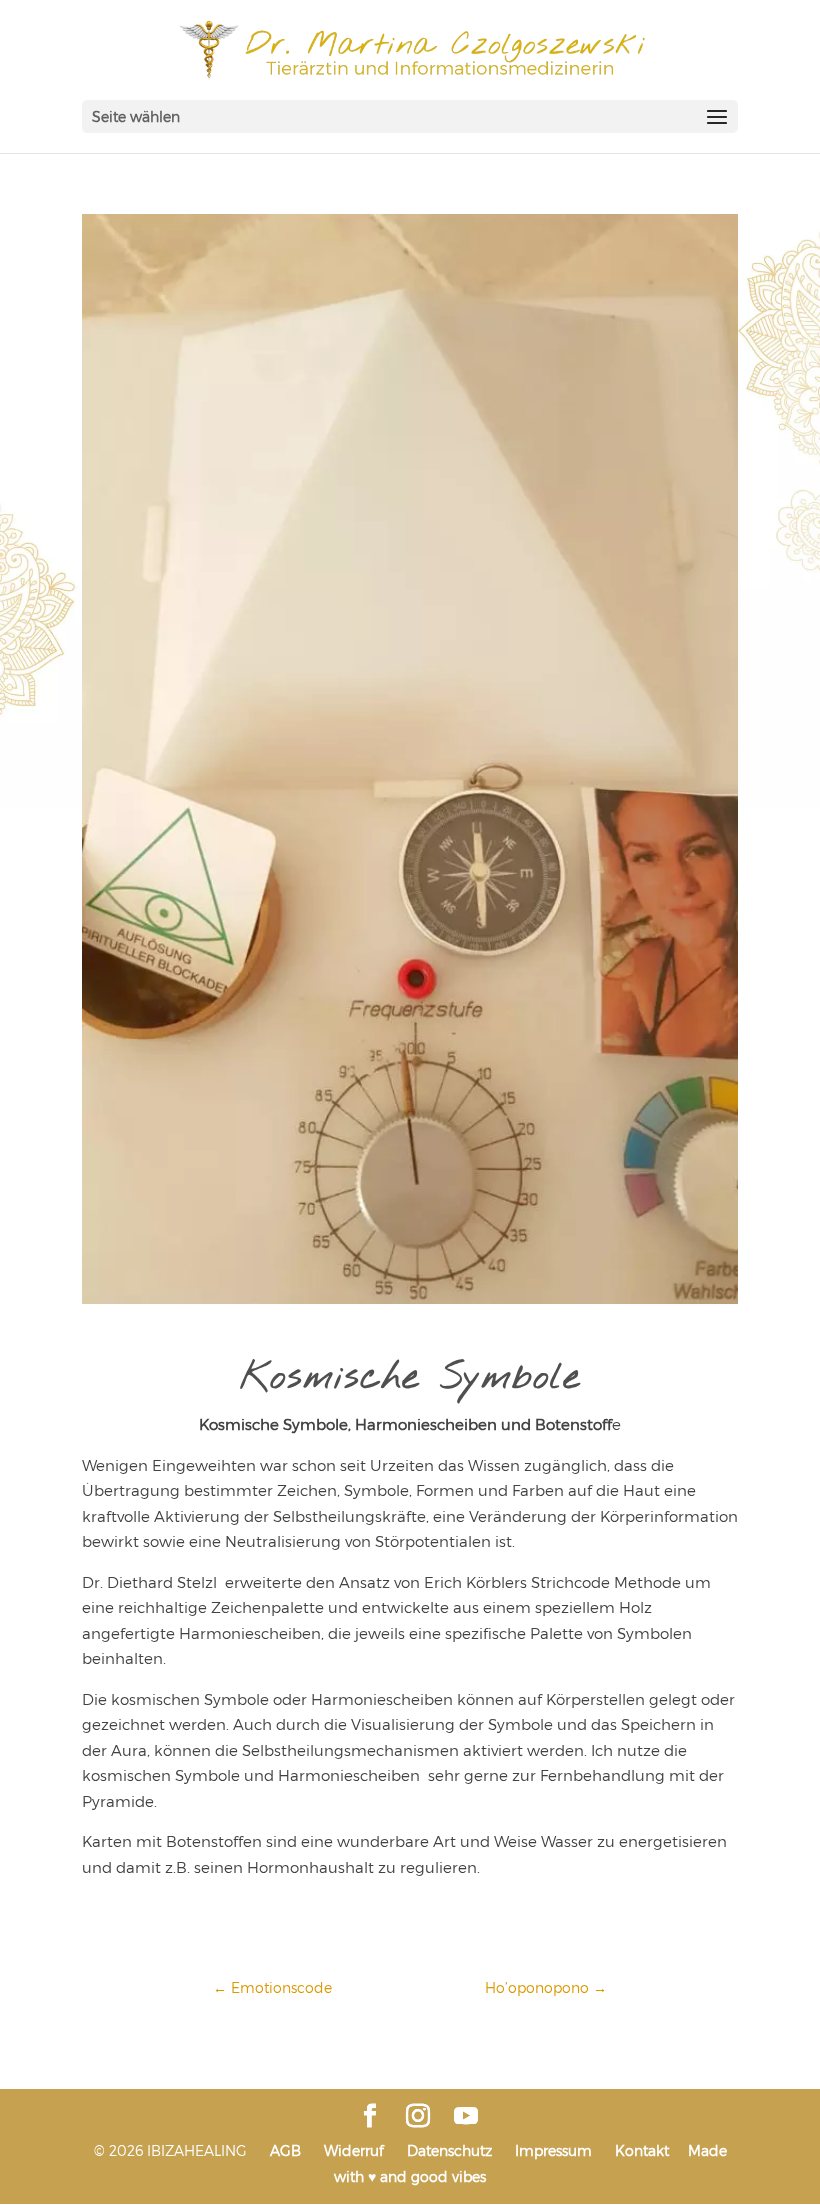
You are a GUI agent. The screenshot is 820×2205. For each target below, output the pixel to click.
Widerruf (354, 2150)
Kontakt (642, 2150)
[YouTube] (466, 2117)
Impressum (553, 2150)
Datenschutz (449, 2150)
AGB (285, 2150)
